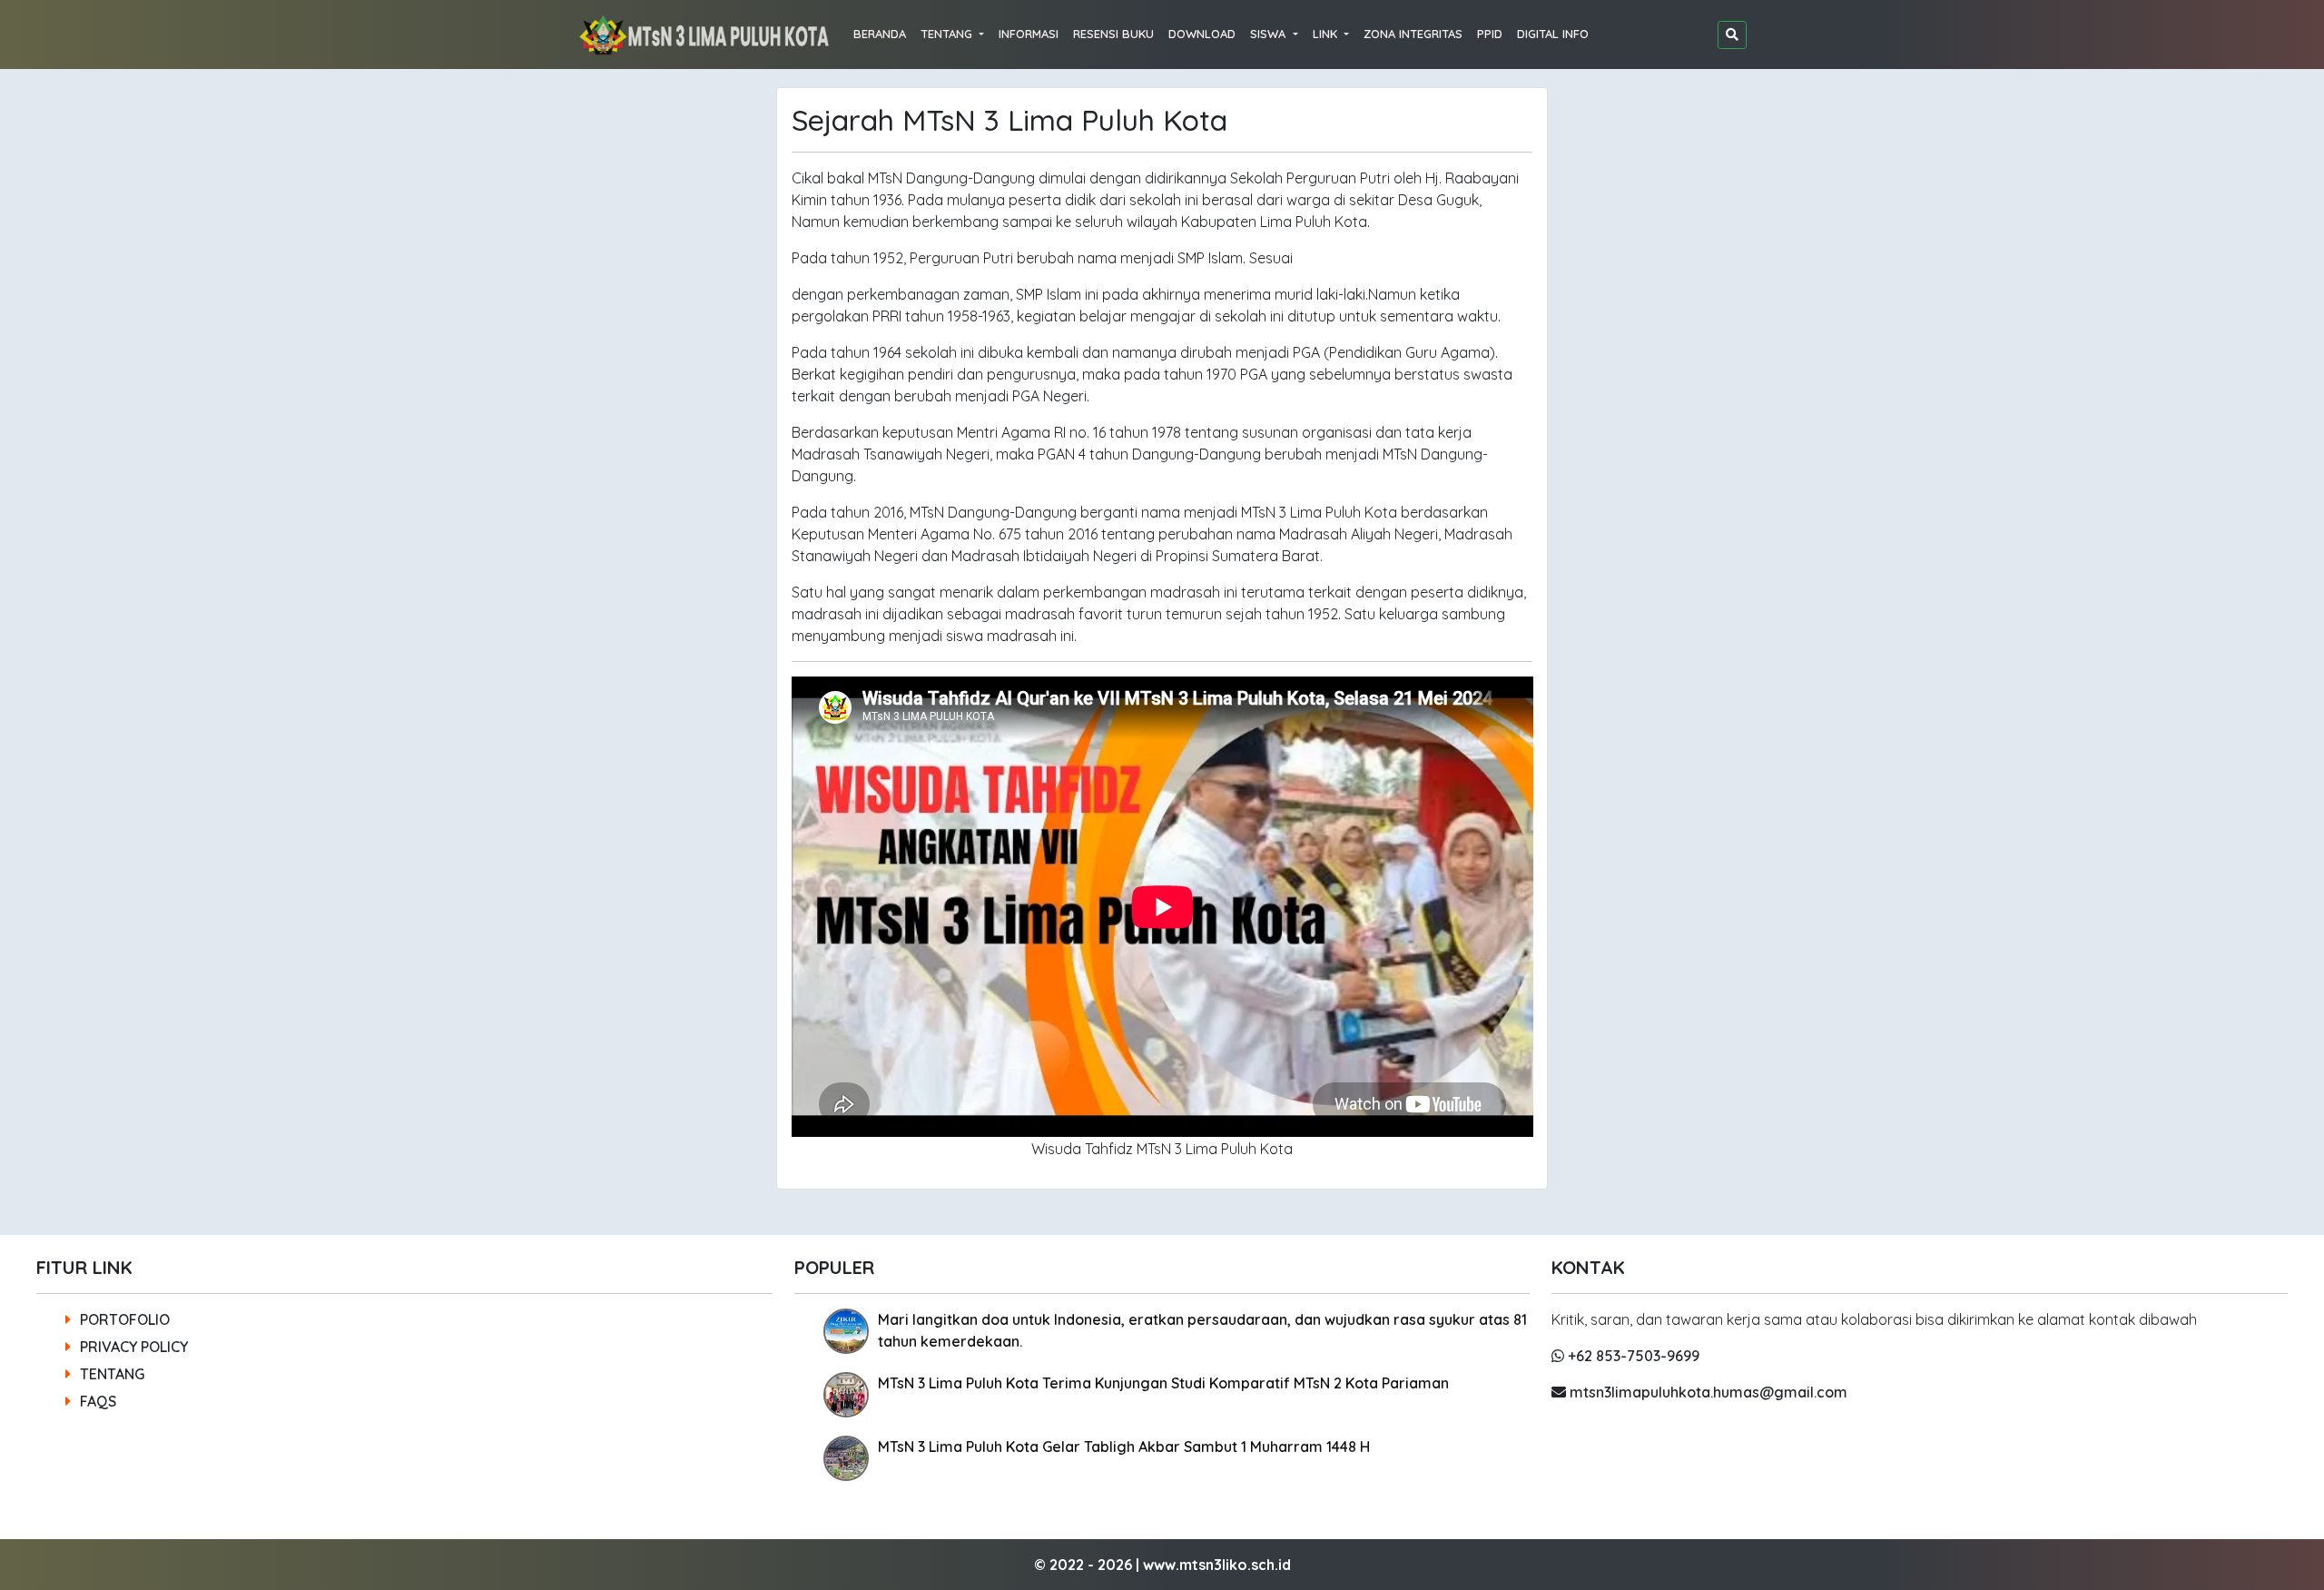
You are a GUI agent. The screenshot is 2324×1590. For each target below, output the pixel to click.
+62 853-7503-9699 (1632, 1356)
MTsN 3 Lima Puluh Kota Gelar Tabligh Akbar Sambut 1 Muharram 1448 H (1124, 1447)
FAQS (98, 1401)
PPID (1490, 34)
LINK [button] (1327, 34)
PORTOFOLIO (125, 1319)
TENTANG (112, 1374)
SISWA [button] (1270, 34)
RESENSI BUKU (1113, 34)
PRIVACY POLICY (134, 1347)
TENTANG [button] (948, 34)
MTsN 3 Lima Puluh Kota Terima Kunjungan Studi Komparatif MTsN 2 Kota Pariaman (1163, 1383)
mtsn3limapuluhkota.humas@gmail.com (1707, 1392)
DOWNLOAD (1202, 34)
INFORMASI (1029, 34)
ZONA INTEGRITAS (1413, 34)
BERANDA (880, 34)
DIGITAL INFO (1553, 34)
